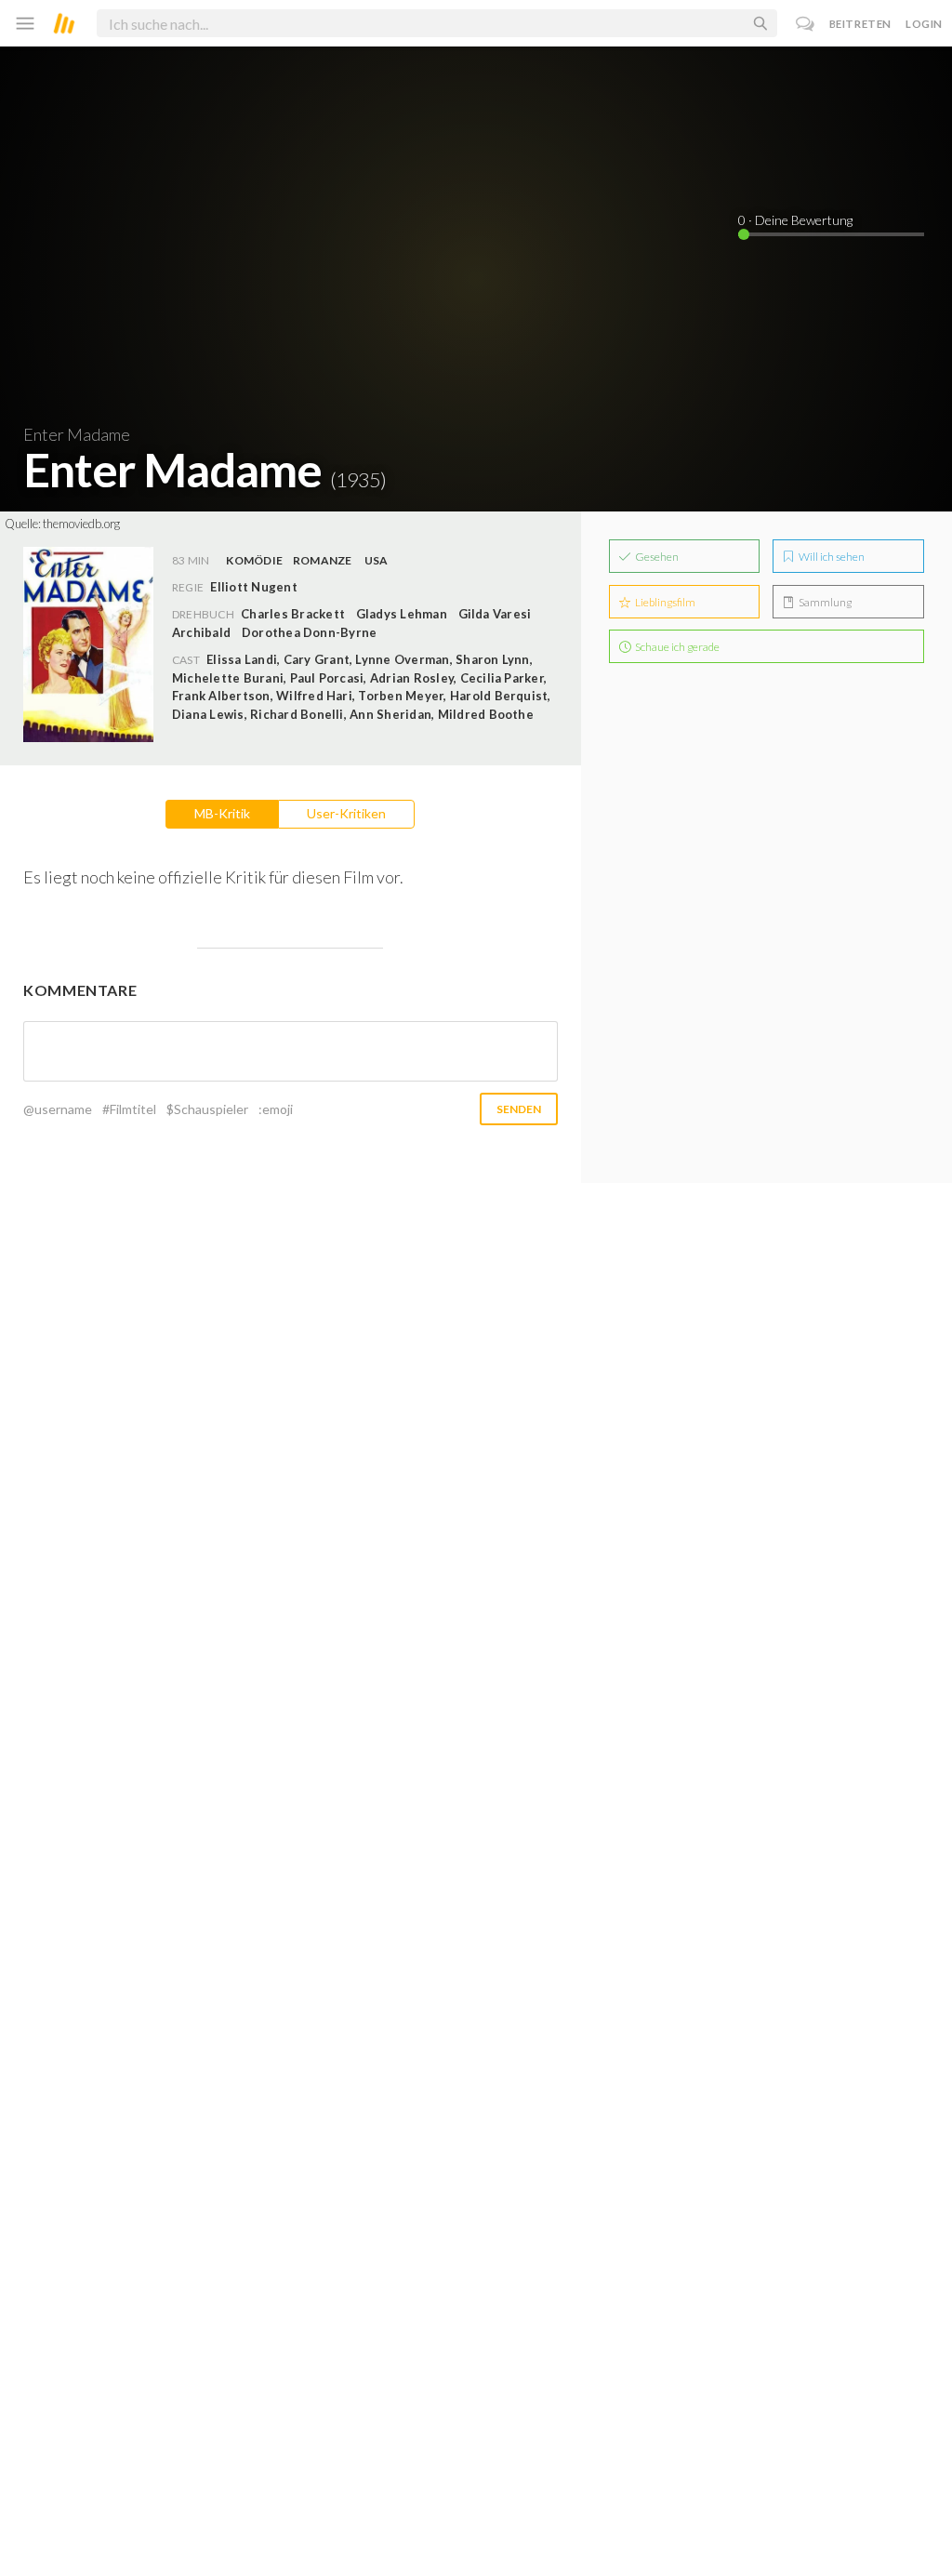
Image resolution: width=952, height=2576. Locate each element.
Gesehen (656, 557)
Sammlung (824, 602)
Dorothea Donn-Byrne (310, 632)
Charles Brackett (293, 614)
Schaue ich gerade (676, 647)
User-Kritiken (346, 813)
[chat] (806, 24)
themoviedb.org (81, 524)
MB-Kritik (222, 813)
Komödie (254, 560)
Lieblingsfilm (664, 602)
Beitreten (860, 24)
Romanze (323, 560)
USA (377, 560)
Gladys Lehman (402, 614)
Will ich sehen (831, 557)
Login (924, 24)
